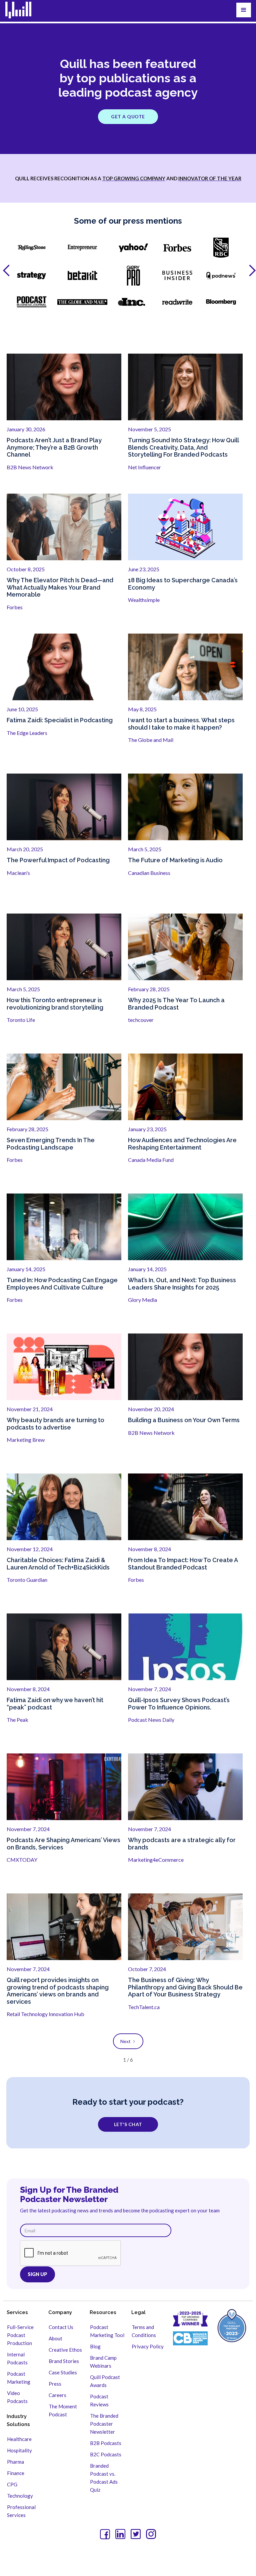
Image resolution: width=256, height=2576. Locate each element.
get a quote (128, 116)
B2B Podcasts (106, 2443)
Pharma (15, 2462)
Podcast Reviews (99, 2400)
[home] (22, 10)
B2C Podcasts (106, 2454)
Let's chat (128, 2124)
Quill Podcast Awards (105, 2381)
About (55, 2338)
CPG (12, 2484)
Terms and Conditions (144, 2331)
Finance (16, 2473)
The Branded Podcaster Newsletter (104, 2424)
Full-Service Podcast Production (20, 2335)
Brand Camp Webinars (103, 2362)
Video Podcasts (17, 2397)
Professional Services (21, 2511)
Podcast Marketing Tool (107, 2331)
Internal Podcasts (17, 2358)
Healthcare (19, 2439)
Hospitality (19, 2450)
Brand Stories (64, 2361)
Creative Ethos (65, 2350)
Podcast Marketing (19, 2378)
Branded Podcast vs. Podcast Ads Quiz (104, 2478)
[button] (244, 10)
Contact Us (61, 2327)
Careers (57, 2395)
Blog (95, 2346)
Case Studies (63, 2372)
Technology (20, 2496)
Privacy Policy (148, 2346)
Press (55, 2384)
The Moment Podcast (63, 2410)
